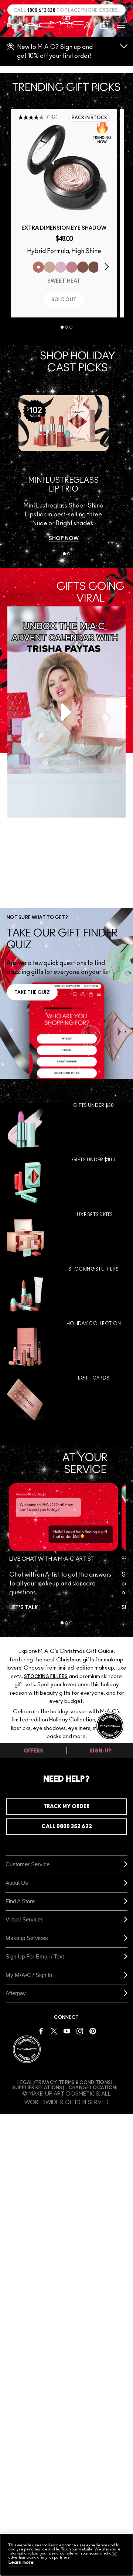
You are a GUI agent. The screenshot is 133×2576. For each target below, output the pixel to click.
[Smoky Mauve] (72, 267)
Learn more (21, 2562)
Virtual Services (25, 1919)
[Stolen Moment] (94, 267)
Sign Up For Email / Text (35, 1956)
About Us (17, 1883)
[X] (54, 2031)
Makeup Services (27, 1938)
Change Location (93, 2088)
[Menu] (121, 25)
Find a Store (20, 1901)
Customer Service (28, 1864)
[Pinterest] (93, 2031)
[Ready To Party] (61, 267)
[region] (66, 2555)
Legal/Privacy (37, 2083)
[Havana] (83, 267)
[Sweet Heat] (38, 267)
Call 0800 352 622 (67, 1827)
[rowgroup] (66, 1262)
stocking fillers (46, 1677)
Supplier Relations (37, 2088)
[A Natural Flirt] (50, 267)
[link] (64, 167)
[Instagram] (80, 2031)
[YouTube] (67, 2031)
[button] (121, 25)
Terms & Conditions (85, 2083)
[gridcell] (66, 1126)
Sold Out (64, 300)
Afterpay (16, 1993)
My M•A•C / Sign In (29, 1975)
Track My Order (66, 1807)
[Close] (115, 2554)
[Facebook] (41, 2031)
